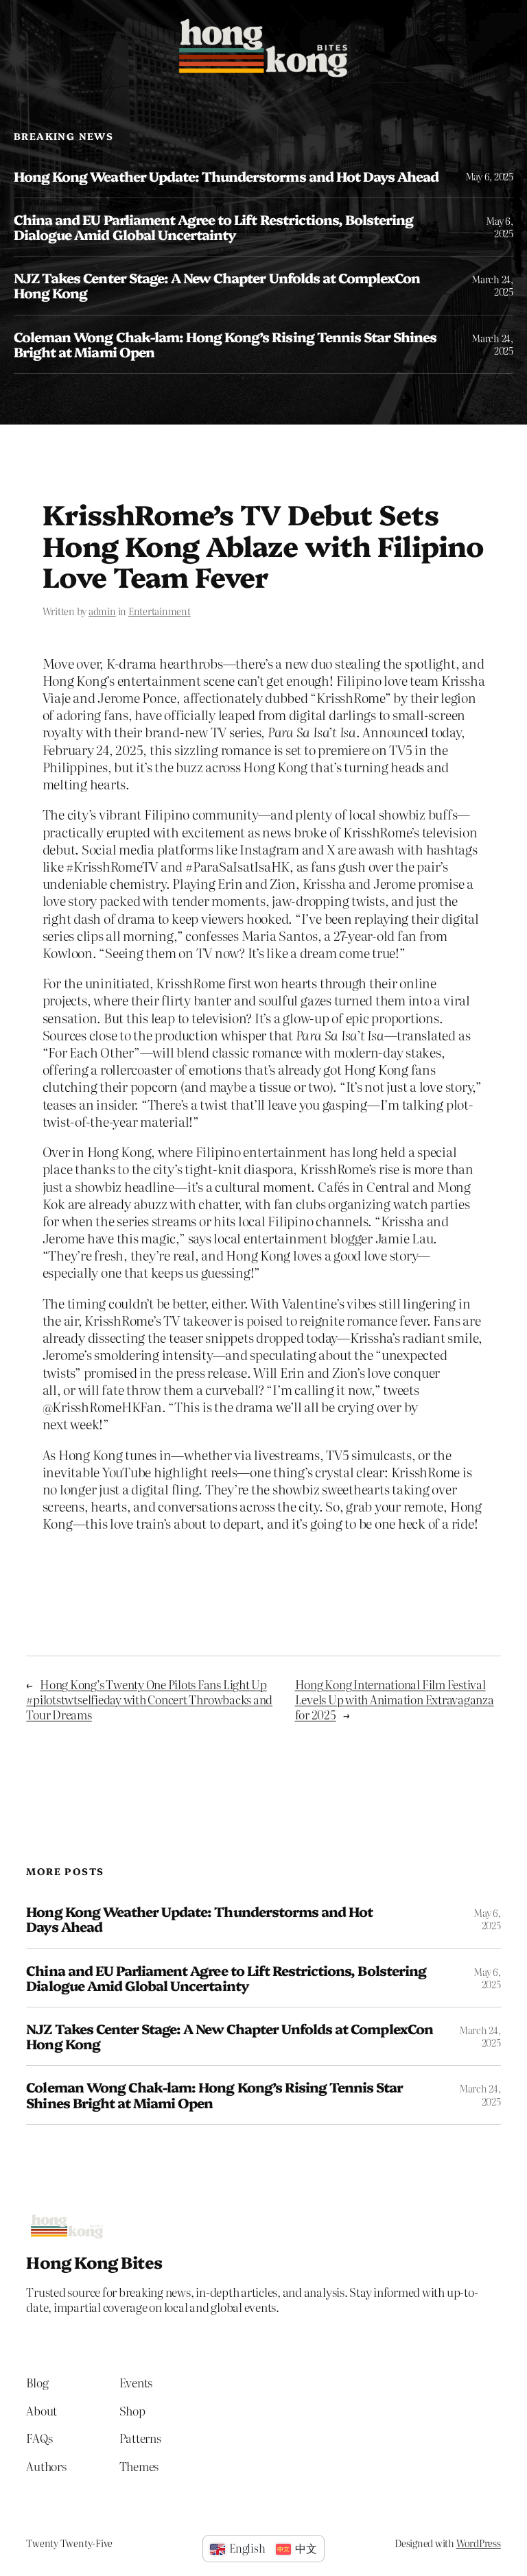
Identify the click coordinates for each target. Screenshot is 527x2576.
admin (102, 611)
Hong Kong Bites (94, 2262)
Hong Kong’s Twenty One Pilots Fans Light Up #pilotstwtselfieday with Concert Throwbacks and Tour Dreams (149, 1699)
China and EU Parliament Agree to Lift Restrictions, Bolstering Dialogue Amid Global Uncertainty (213, 227)
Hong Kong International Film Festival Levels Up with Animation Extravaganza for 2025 (395, 1699)
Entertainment (160, 611)
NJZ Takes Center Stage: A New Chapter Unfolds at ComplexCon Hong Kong (217, 285)
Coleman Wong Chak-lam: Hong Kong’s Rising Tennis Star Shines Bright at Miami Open (225, 344)
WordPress (479, 2543)
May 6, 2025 (489, 176)
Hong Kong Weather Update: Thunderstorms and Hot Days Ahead (226, 176)
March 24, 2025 (492, 285)
